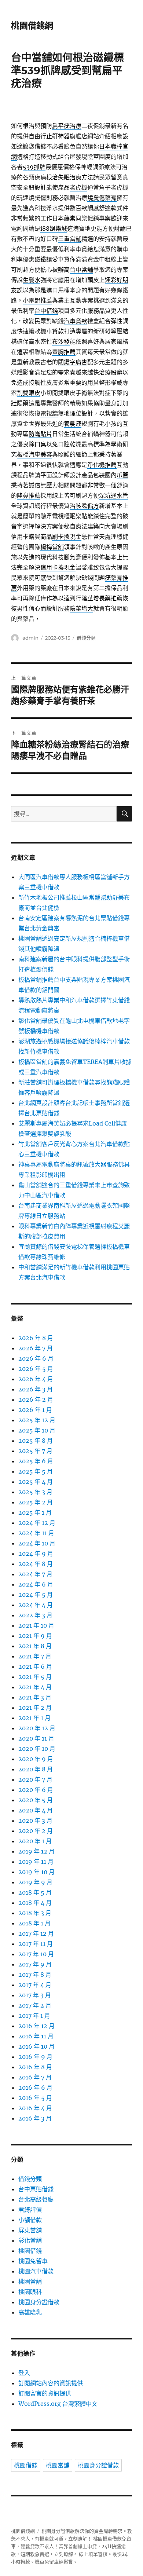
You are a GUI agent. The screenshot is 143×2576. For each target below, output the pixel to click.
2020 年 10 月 (37, 1749)
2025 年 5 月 (36, 1471)
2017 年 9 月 (35, 1964)
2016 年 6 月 (35, 2087)
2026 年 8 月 (36, 1338)
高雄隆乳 (30, 2312)
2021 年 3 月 (35, 1697)
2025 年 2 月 (36, 1502)
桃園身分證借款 (39, 2302)
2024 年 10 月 (37, 1543)
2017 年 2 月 (35, 2005)
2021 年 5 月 (35, 1677)
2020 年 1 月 (35, 1841)
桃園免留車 (33, 2261)
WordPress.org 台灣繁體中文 (58, 2404)
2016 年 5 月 (35, 2098)
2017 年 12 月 (36, 1933)
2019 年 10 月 (36, 1872)
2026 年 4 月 (36, 1379)
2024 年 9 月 (36, 1554)
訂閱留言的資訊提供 (45, 2393)
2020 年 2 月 (36, 1831)
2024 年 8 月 (36, 1564)
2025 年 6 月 (36, 1461)
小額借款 (30, 2220)
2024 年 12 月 (37, 1523)
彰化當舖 (30, 2240)
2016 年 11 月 (36, 2036)
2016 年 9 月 (35, 2057)
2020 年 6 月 (36, 1790)
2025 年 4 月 (36, 1482)
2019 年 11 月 (36, 1862)
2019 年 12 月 (36, 1851)
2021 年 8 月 (35, 1646)
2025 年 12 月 (37, 1420)
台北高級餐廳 (36, 2199)
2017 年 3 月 (35, 1995)
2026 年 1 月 (35, 1410)
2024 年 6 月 (36, 1584)
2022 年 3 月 (35, 1615)
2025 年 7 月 (35, 1451)
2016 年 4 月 (35, 2108)
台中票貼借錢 (36, 2189)
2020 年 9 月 (36, 1759)
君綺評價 (30, 2210)
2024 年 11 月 (36, 1533)
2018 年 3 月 (35, 1913)
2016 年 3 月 (35, 2118)
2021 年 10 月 (36, 1625)
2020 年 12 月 (37, 1728)
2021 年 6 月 (35, 1666)
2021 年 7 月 (35, 1656)
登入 (24, 2373)
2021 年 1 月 (34, 1718)
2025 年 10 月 (37, 1430)
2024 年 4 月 (36, 1605)
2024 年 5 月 (36, 1595)
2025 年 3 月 (35, 1492)
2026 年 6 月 (36, 1358)
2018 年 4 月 (35, 1903)
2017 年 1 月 (34, 2016)
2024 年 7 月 (35, 1574)
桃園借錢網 (32, 26)
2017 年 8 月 (35, 1975)
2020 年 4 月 (36, 1810)
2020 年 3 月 (35, 1821)
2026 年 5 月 (36, 1369)
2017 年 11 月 (36, 1944)
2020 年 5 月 (36, 1800)
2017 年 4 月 (35, 1985)
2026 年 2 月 (36, 1399)
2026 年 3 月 (36, 1389)
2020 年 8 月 (36, 1769)
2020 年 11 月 (36, 1738)
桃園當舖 (30, 2282)
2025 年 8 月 (36, 1441)
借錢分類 (86, 638)
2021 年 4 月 (35, 1687)
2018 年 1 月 (34, 1923)
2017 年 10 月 (36, 1954)
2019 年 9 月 (35, 1882)
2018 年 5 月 (35, 1892)
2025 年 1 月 (35, 1512)
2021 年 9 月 (35, 1636)
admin (30, 638)
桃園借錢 (30, 2251)
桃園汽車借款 (36, 2271)
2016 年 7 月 (35, 2077)
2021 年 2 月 (35, 1708)
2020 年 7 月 (35, 1779)
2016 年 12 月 (36, 2026)
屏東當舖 (30, 2230)
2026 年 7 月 (36, 1348)
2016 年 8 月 (35, 2067)
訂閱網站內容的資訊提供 (51, 2383)
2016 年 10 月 (36, 2046)
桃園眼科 (30, 2292)
